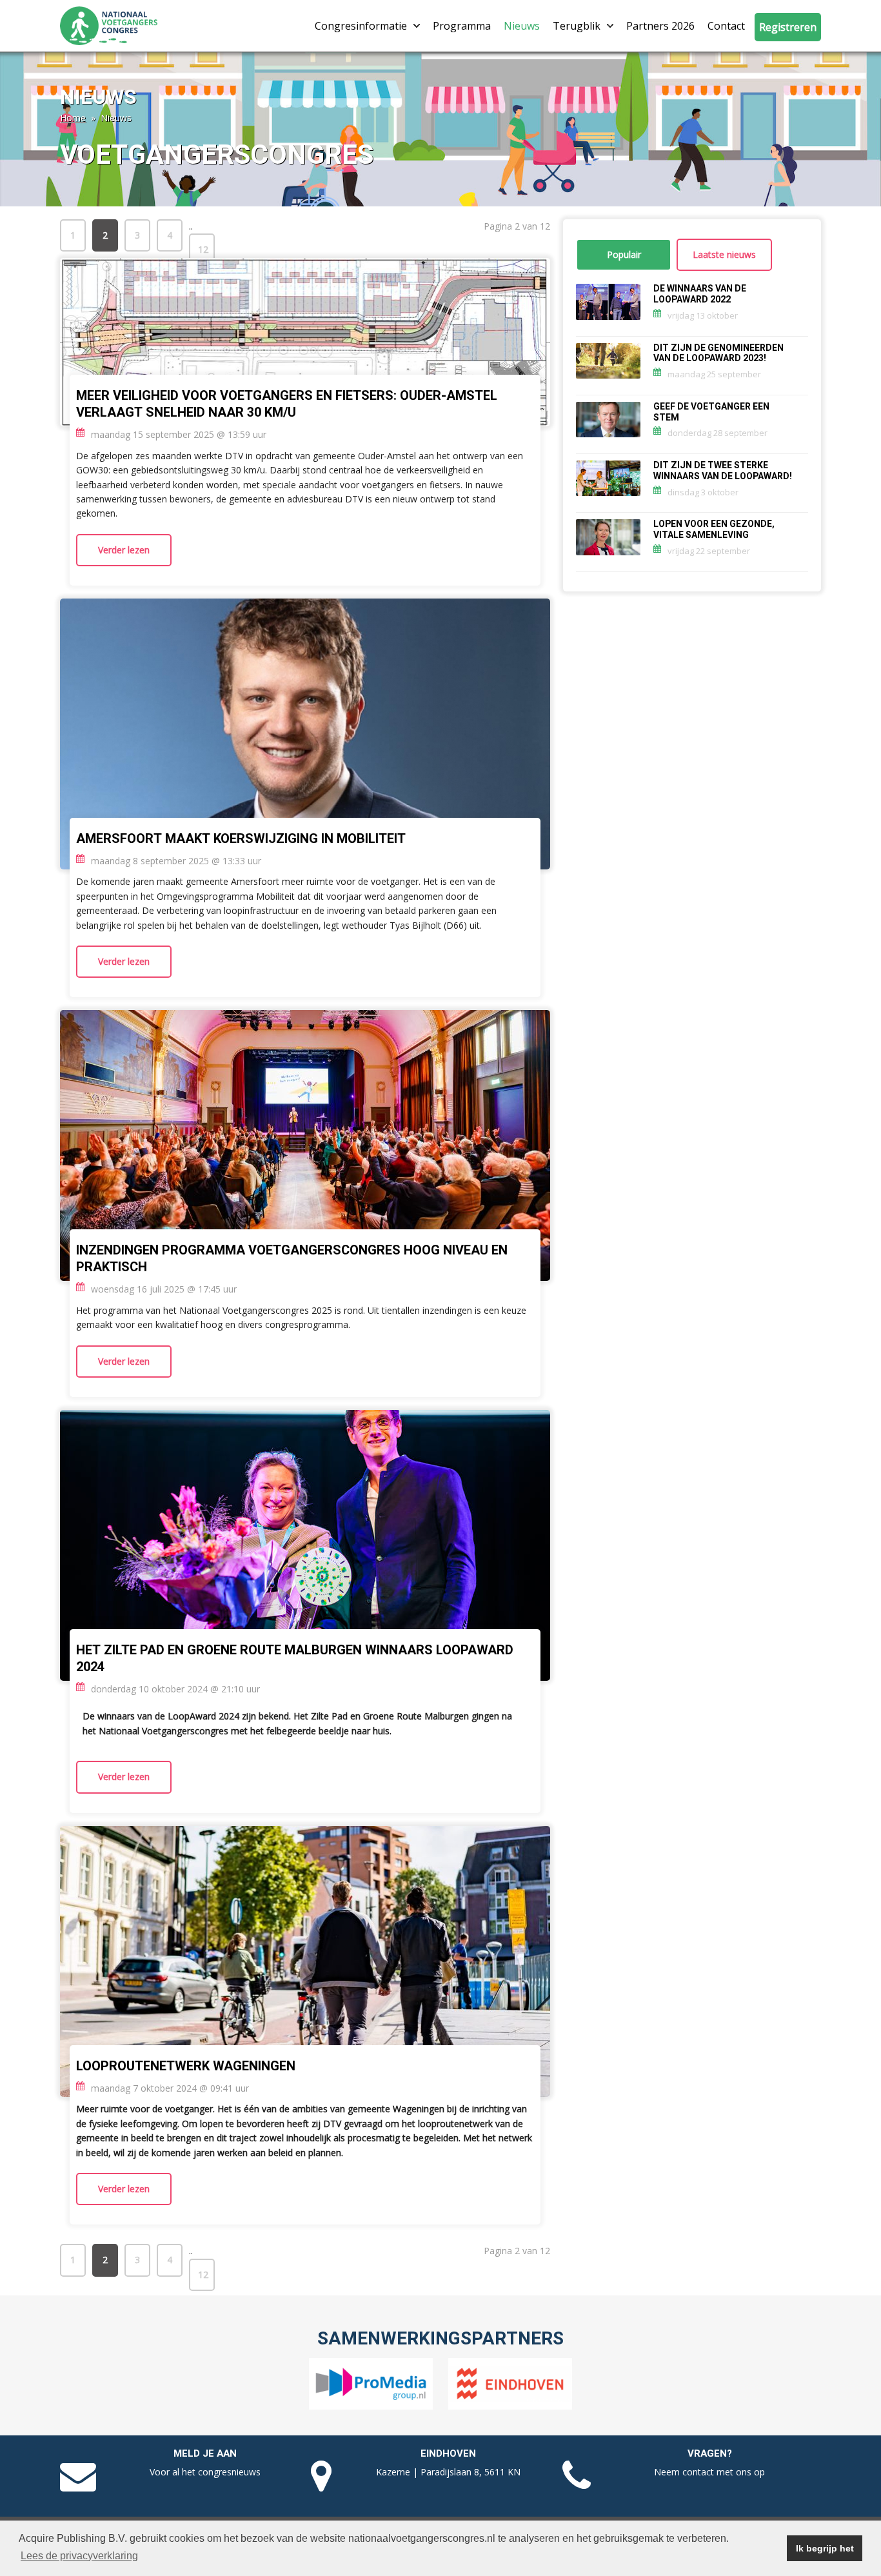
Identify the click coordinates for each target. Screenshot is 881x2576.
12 (203, 249)
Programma (462, 26)
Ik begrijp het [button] (825, 2548)
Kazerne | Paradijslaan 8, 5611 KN (448, 2472)
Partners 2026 (660, 26)
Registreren (788, 27)
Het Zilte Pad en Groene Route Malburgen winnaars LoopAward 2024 (295, 1659)
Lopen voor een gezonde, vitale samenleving (714, 530)
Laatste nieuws (724, 254)
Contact (726, 26)
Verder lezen (124, 550)
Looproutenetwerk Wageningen (186, 2066)
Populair (624, 254)
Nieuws (522, 26)
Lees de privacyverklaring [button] (79, 2556)
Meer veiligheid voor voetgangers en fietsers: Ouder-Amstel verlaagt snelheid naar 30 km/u (287, 404)
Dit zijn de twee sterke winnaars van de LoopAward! (723, 471)
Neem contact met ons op (709, 2472)
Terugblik (577, 26)
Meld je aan (205, 2453)
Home (73, 118)
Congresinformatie (361, 26)
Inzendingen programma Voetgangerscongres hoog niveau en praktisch (292, 1259)
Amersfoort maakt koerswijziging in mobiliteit (241, 839)
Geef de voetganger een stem (711, 412)
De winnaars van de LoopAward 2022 (700, 294)
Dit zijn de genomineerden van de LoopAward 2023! (718, 353)
